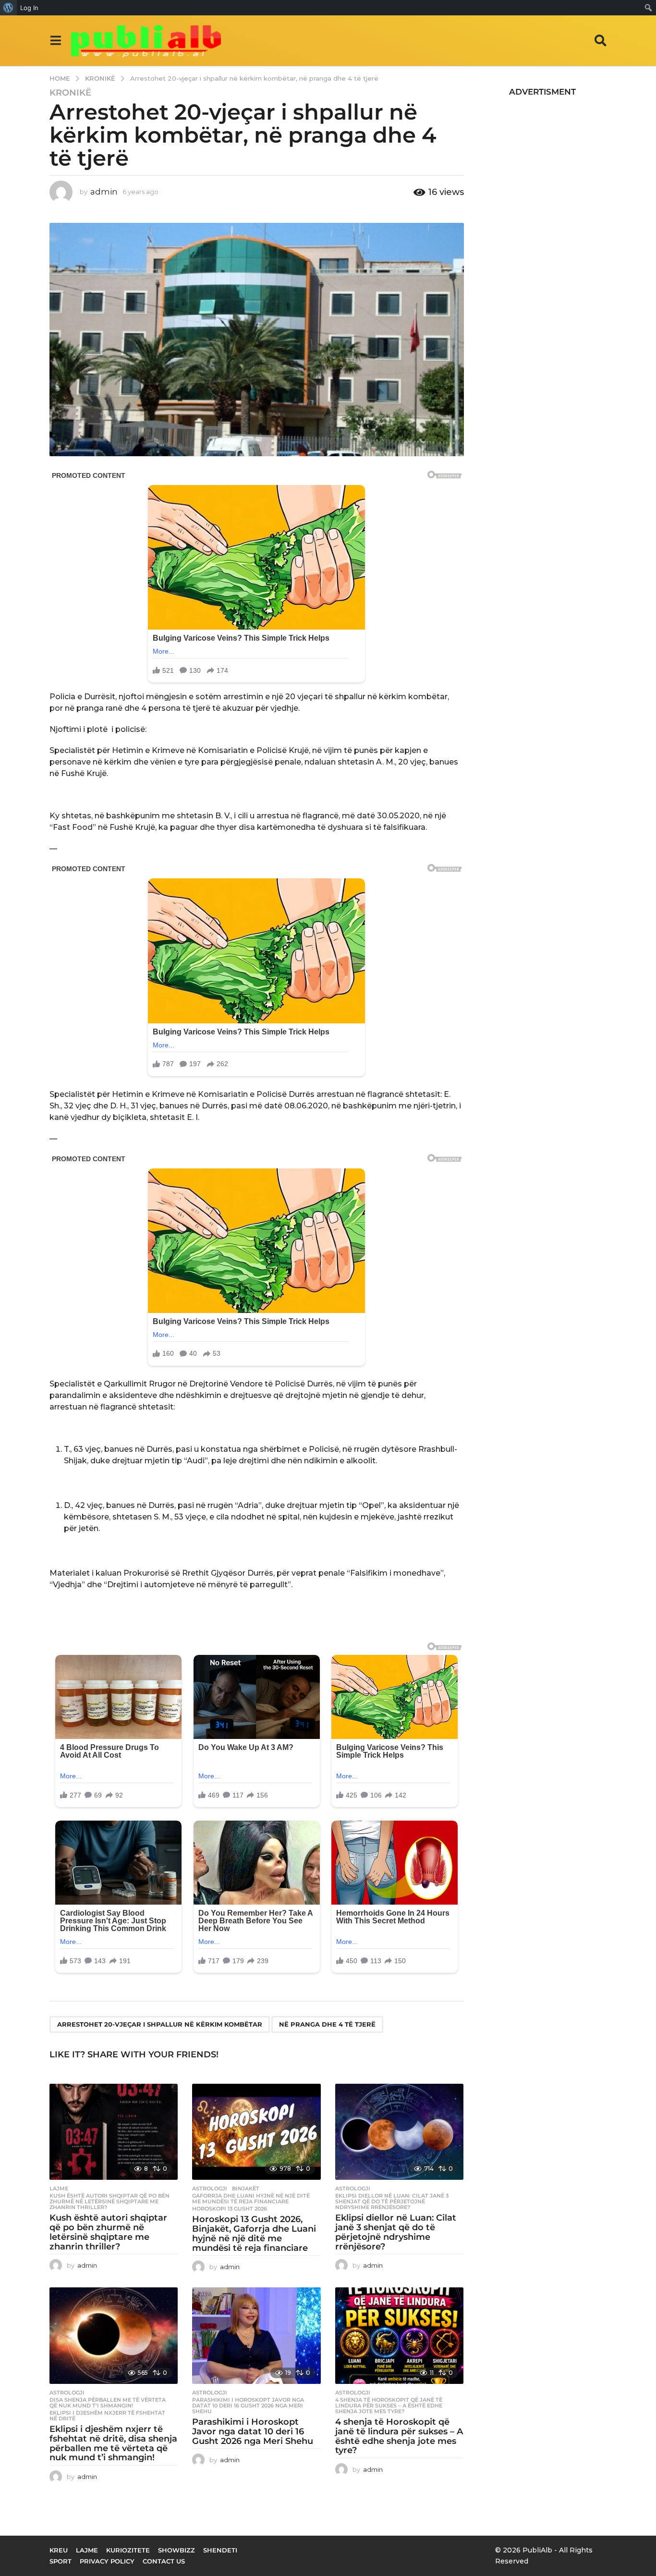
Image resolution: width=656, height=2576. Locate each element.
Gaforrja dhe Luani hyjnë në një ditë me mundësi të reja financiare (251, 2199)
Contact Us (164, 2561)
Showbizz (176, 2550)
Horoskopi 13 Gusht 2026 (230, 2209)
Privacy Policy (107, 2561)
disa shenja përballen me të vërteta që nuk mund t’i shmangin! (108, 2403)
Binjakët (246, 2188)
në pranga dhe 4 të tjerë (327, 2024)
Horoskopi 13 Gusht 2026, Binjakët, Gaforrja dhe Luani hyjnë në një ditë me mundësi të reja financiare (254, 2233)
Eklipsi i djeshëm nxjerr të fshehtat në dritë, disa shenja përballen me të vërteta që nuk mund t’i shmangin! (113, 2443)
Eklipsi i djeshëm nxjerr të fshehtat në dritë (107, 2416)
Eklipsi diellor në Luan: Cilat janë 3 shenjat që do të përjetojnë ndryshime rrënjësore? (392, 2201)
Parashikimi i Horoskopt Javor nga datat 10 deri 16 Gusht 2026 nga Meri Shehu (248, 2406)
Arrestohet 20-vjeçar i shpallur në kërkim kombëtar (160, 2024)
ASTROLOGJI (210, 2188)
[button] (55, 40)
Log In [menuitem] (29, 8)
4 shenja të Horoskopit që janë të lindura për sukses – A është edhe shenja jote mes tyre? (389, 2406)
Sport (61, 2561)
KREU (59, 2550)
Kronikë (70, 93)
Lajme (59, 2188)
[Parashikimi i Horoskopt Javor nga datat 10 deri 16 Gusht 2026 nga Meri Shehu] (256, 2336)
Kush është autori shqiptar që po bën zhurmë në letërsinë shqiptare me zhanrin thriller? (109, 2201)
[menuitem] (8, 8)
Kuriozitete (128, 2550)
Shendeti (220, 2550)
